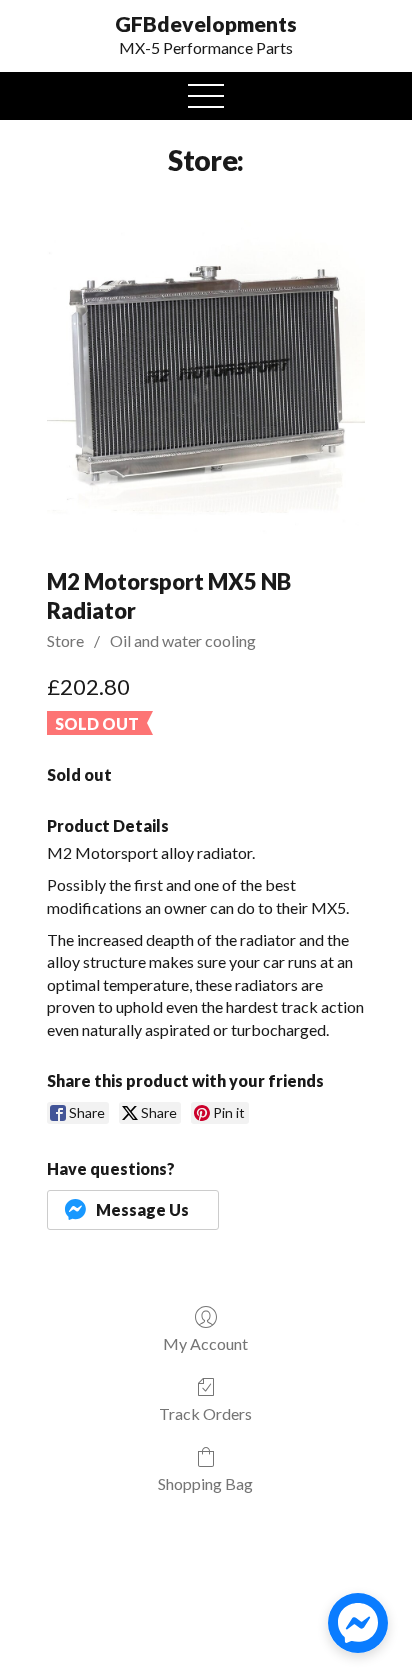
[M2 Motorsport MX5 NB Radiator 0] (206, 379)
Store (65, 640)
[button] (133, 1210)
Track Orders (205, 1413)
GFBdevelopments (206, 24)
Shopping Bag (205, 1483)
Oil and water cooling (183, 640)
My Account (205, 1343)
